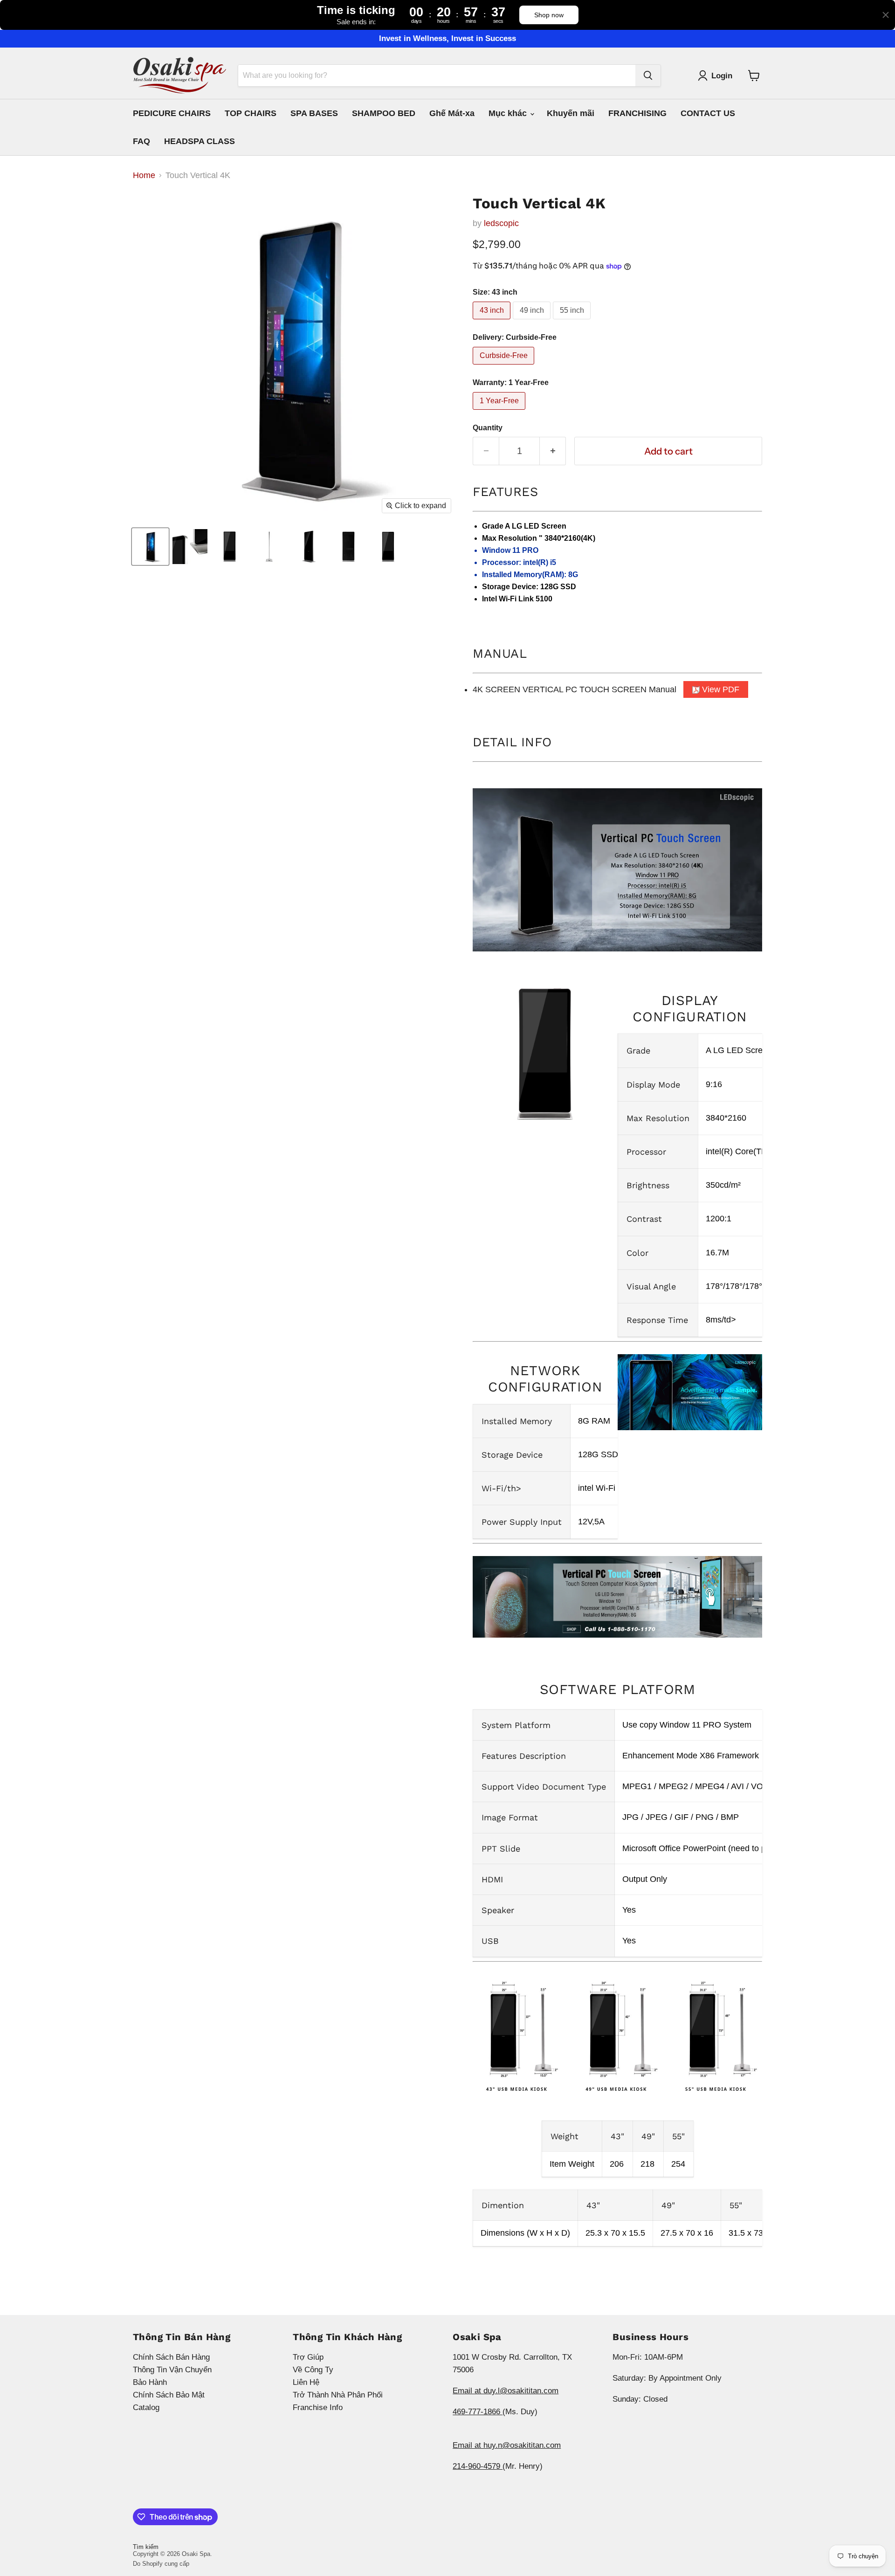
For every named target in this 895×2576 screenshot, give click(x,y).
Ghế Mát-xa (452, 113)
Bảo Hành (150, 2382)
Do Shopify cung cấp (161, 2564)
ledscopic (501, 223)
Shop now (549, 15)
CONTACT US (708, 113)
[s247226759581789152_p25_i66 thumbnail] (150, 547)
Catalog (146, 2407)
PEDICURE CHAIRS (172, 113)
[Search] (648, 76)
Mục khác (509, 113)
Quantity (488, 428)
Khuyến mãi (571, 113)
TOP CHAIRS (251, 113)
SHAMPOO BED (384, 113)
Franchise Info (318, 2407)
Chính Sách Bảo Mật (169, 2395)
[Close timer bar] (886, 15)
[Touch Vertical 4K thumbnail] (230, 547)
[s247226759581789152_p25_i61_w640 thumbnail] (190, 547)
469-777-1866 (478, 2412)
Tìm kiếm (146, 2547)
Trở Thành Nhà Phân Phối (338, 2395)
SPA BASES (314, 113)
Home (144, 175)
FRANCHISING (637, 113)
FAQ (141, 141)
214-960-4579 (478, 2466)
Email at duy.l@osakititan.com (506, 2391)
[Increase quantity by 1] (553, 451)
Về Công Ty (313, 2370)
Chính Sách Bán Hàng (171, 2357)
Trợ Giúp (308, 2357)
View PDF (719, 689)
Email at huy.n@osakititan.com (507, 2445)
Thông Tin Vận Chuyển (172, 2370)
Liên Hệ (306, 2382)
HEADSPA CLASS (200, 141)
